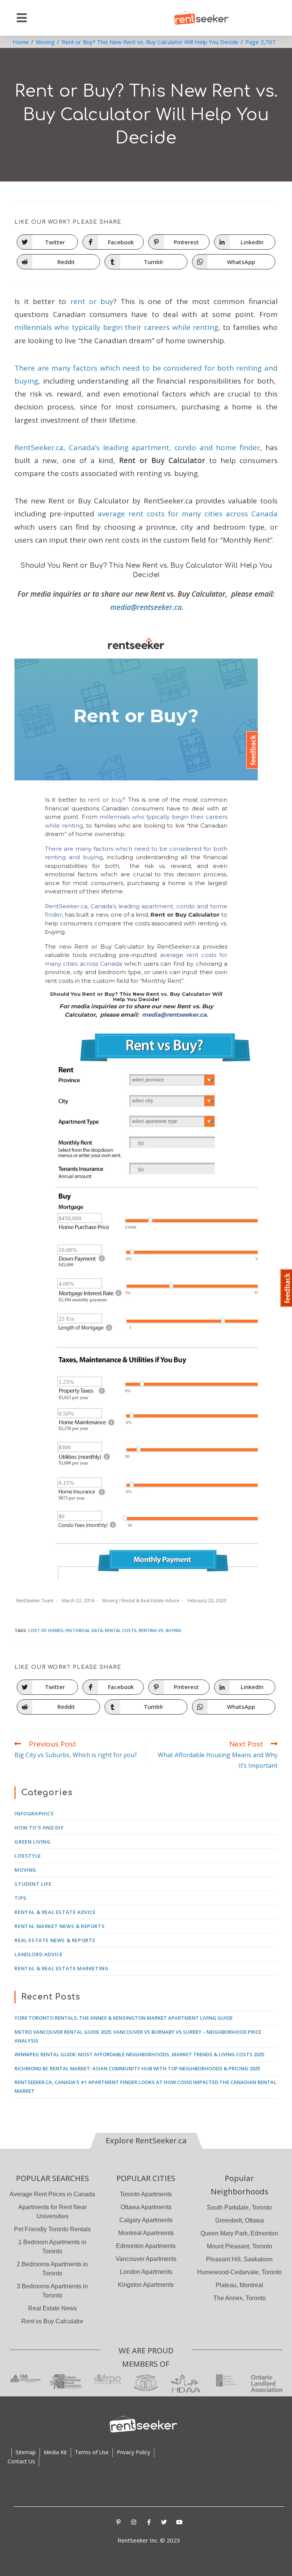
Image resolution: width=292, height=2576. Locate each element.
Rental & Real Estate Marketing (61, 1968)
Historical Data (84, 1630)
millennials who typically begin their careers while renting (116, 327)
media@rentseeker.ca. (147, 607)
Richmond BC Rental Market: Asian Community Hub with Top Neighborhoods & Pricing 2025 (137, 2068)
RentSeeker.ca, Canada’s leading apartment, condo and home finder (137, 447)
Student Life (33, 1884)
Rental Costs (121, 1630)
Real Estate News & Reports (55, 1940)
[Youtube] (179, 2522)
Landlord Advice (38, 1954)
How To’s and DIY (39, 1828)
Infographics (34, 1813)
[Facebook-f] (149, 2522)
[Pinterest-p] (119, 2522)
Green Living (33, 1842)
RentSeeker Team (35, 1601)
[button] (22, 18)
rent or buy (92, 301)
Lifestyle (28, 1856)
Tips (20, 1898)
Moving (110, 1601)
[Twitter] (164, 2522)
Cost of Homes (46, 1630)
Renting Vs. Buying (160, 1630)
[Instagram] (134, 2522)
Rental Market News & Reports (60, 1926)
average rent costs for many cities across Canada (187, 514)
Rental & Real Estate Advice (151, 1601)
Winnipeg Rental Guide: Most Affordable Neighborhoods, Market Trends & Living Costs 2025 (139, 2054)
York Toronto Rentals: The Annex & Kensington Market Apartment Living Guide (124, 2018)
